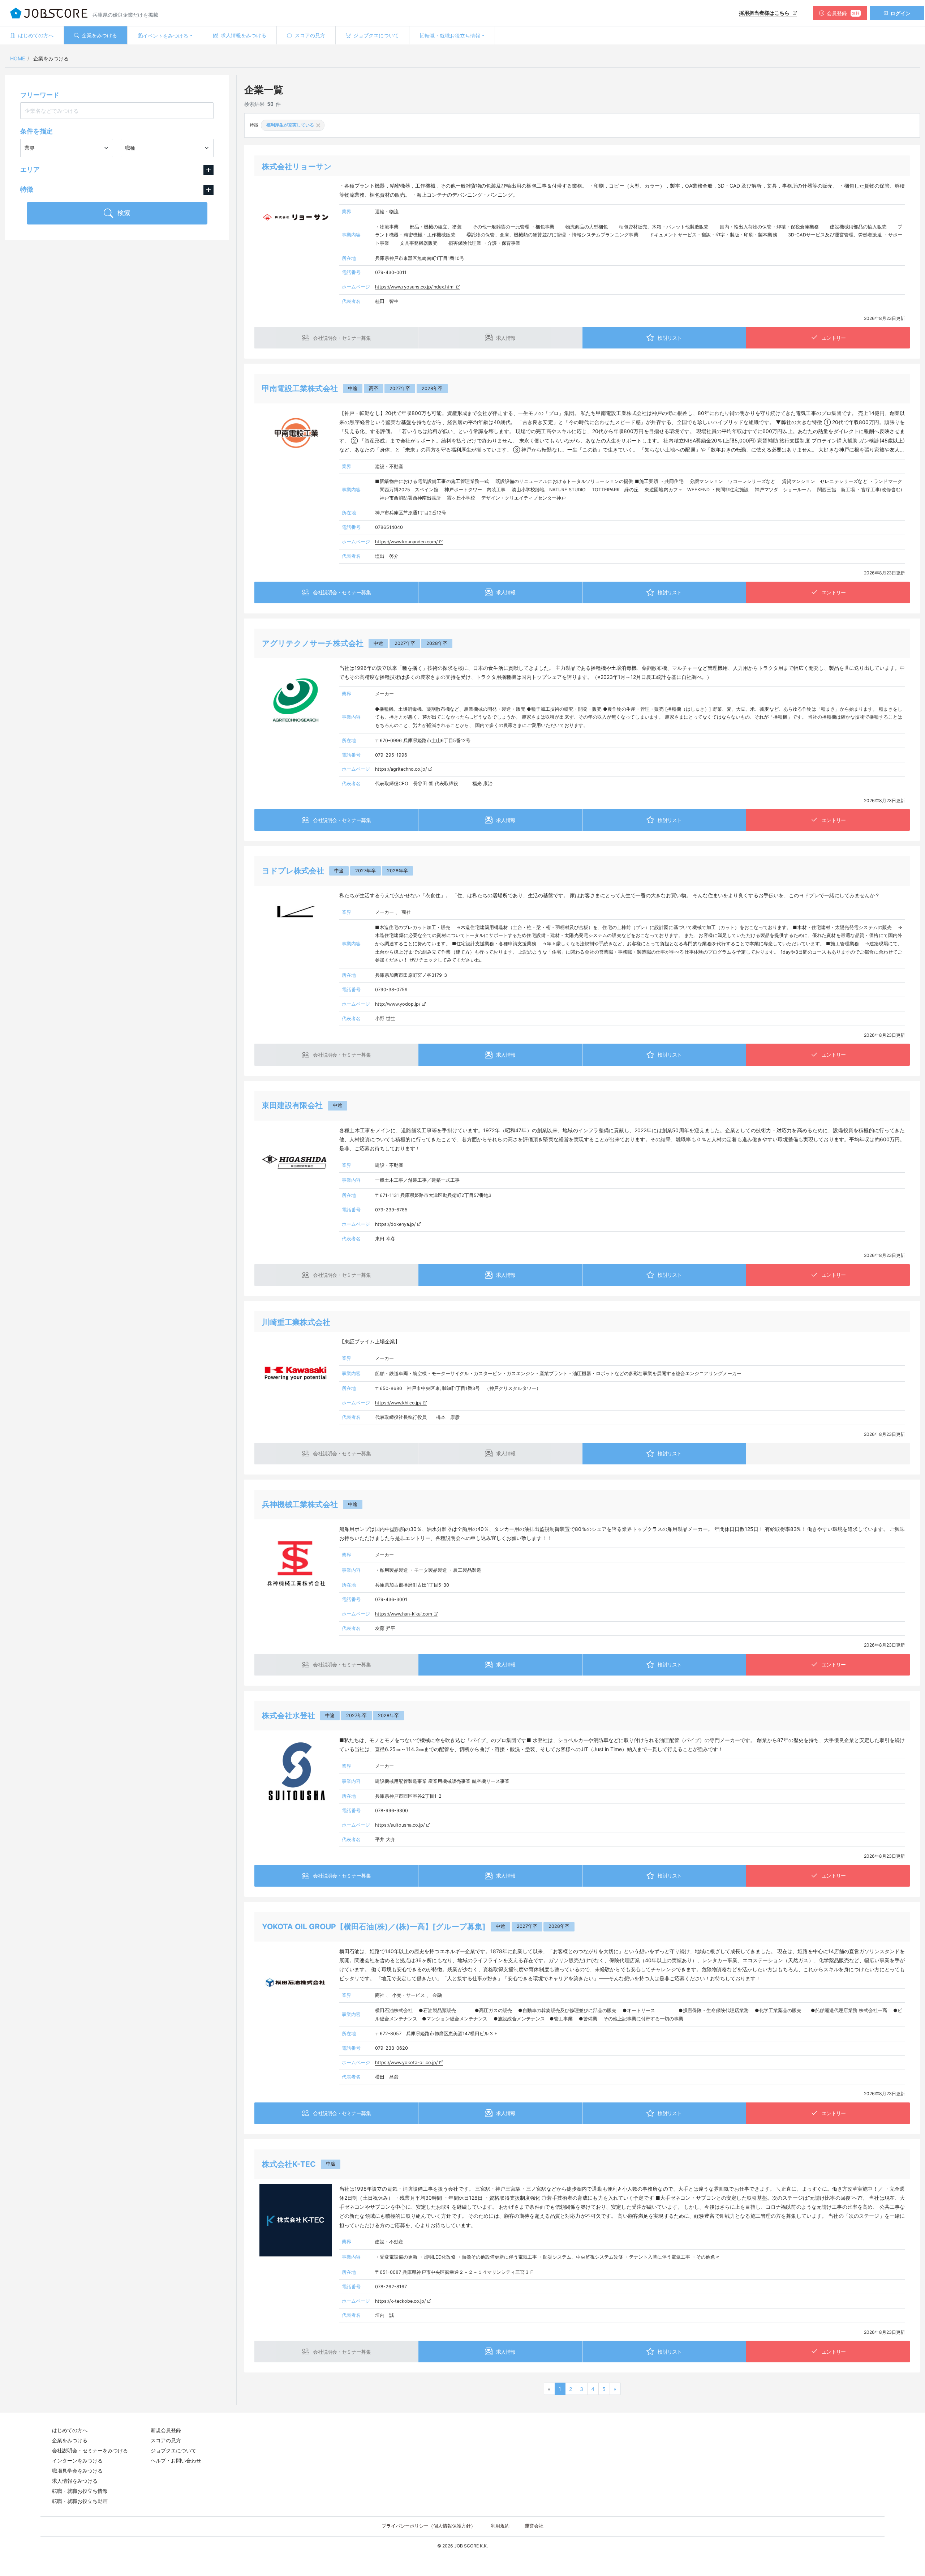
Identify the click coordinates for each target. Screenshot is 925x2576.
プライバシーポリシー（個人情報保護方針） (429, 2526)
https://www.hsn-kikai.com (404, 1614)
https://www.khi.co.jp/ (398, 1403)
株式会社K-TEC (289, 2164)
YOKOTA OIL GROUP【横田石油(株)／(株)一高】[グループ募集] (374, 1927)
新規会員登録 (166, 2430)
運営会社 (534, 2526)
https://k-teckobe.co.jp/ (400, 2301)
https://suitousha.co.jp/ (400, 1825)
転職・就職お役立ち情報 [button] (452, 36)
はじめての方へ (70, 2430)
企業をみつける (70, 2440)
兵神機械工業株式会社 (300, 1504)
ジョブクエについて (173, 2450)
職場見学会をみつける (77, 2471)
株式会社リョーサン (297, 166)
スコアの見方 (166, 2440)
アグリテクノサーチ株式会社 (313, 643)
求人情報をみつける (75, 2481)
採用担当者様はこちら (765, 13)
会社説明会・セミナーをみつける (90, 2450)
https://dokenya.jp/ (395, 1224)
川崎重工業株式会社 (296, 1322)
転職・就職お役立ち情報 (80, 2491)
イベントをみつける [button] (165, 36)
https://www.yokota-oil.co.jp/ (406, 2062)
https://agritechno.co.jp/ (401, 769)
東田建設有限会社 (292, 1105)
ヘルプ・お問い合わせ (176, 2461)
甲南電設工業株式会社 (300, 388)
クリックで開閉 (208, 170)
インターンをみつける (77, 2461)
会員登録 (843, 13)
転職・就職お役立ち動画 (80, 2501)
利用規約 (500, 2526)
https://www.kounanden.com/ (406, 542)
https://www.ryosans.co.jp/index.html (415, 287)
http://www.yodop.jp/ (398, 1004)
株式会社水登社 (289, 1715)
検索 (123, 213)
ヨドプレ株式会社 (293, 871)
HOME (18, 58)
